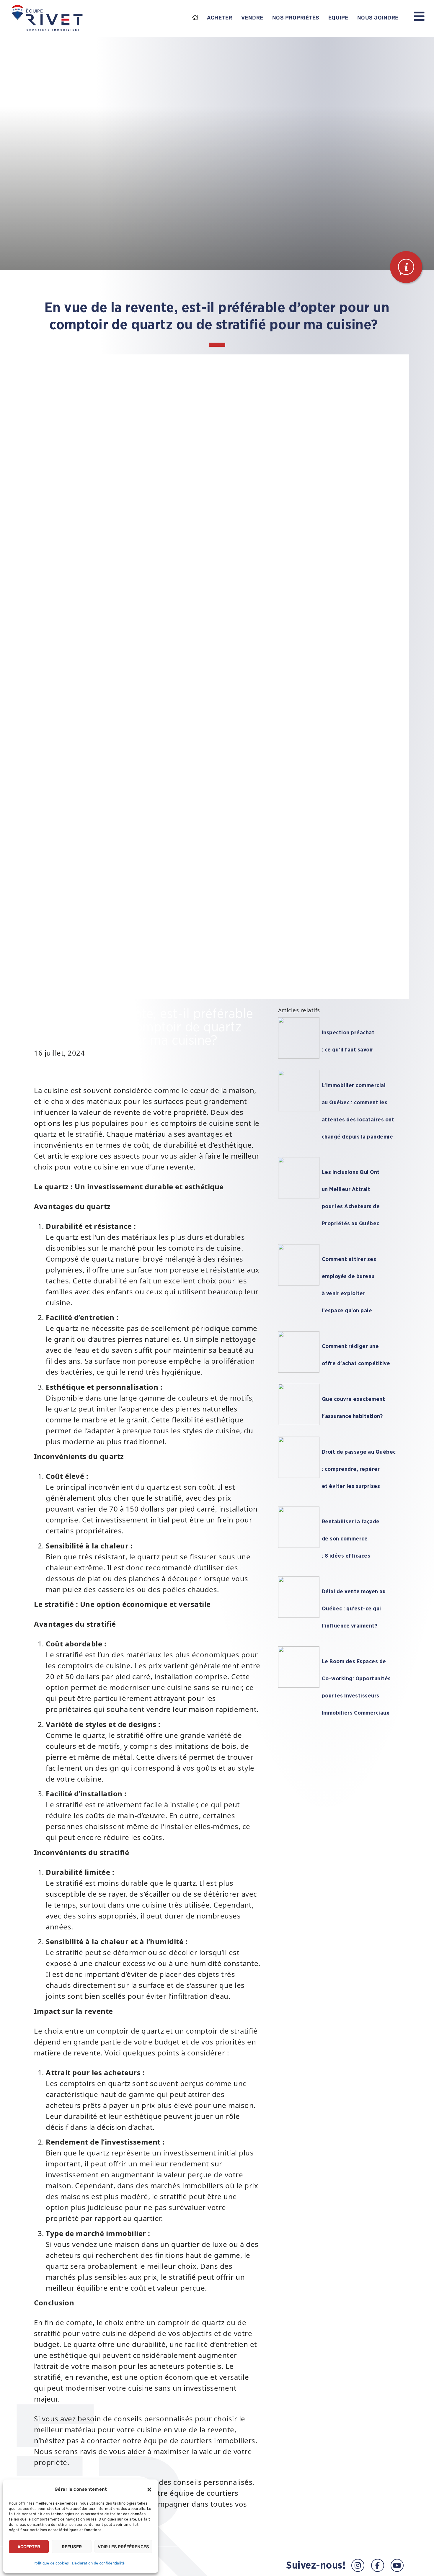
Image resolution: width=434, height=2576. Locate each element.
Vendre (252, 18)
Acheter (220, 18)
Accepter (29, 2547)
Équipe (338, 18)
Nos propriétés (296, 18)
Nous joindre (378, 18)
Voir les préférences (123, 2547)
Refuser (72, 2547)
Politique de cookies (51, 2563)
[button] (149, 2490)
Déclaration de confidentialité (98, 2563)
